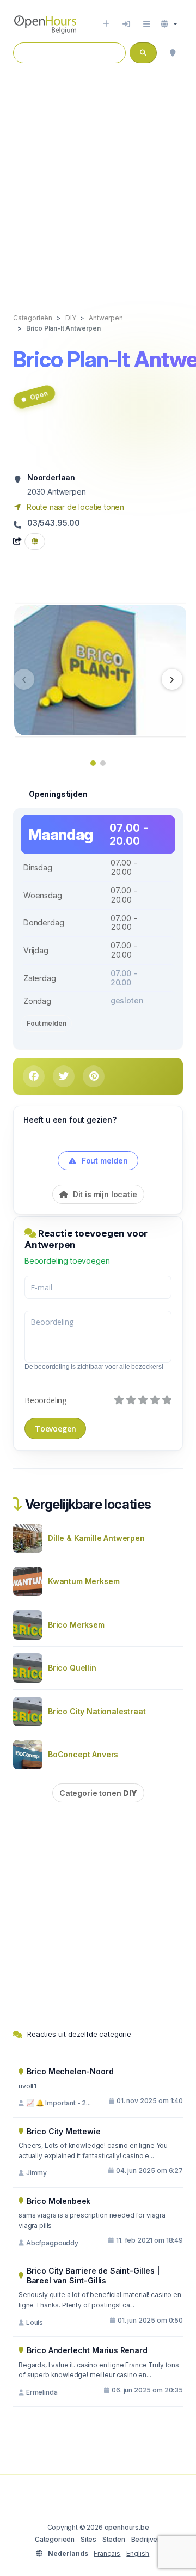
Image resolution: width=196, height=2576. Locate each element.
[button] (169, 24)
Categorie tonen (98, 1793)
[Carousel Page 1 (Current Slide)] (93, 763)
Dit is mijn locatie (104, 1194)
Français (107, 2553)
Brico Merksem (76, 1625)
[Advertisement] (98, 180)
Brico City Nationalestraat (97, 1711)
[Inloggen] (126, 24)
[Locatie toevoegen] (106, 24)
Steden (114, 2539)
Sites (88, 2539)
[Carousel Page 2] (103, 763)
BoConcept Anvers (83, 1754)
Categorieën (55, 2539)
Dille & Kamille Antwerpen (96, 1538)
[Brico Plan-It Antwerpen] (101, 669)
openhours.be (127, 2527)
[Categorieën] (146, 24)
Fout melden (46, 1023)
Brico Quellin (72, 1668)
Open (38, 396)
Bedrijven (146, 2539)
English (138, 2553)
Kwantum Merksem (84, 1581)
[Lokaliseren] (173, 53)
